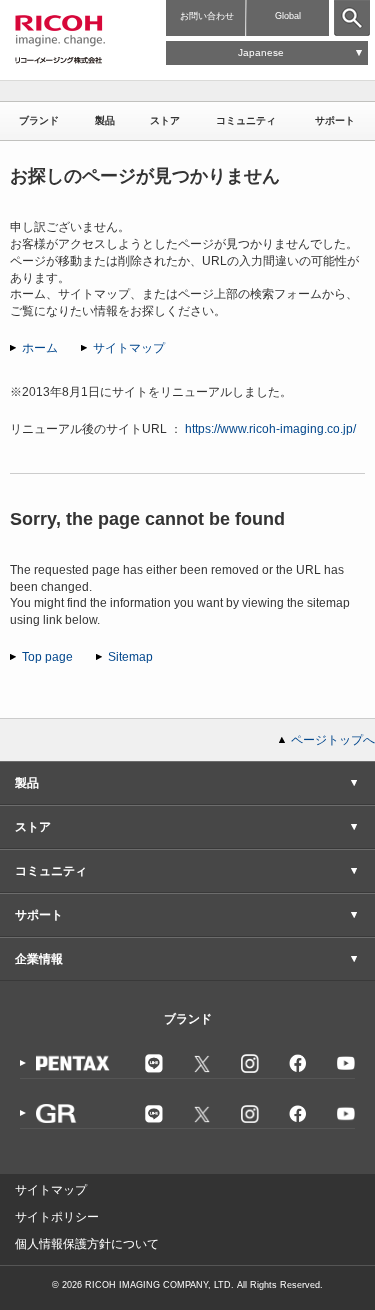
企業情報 (39, 959)
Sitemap (130, 657)
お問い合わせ (207, 16)
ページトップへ (333, 740)
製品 (105, 120)
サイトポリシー (57, 1217)
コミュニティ (246, 120)
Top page (47, 657)
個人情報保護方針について (87, 1244)
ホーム (40, 348)
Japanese (261, 52)
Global (288, 16)
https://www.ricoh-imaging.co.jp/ (270, 429)
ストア (165, 120)
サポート (335, 120)
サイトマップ (129, 348)
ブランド (39, 120)
